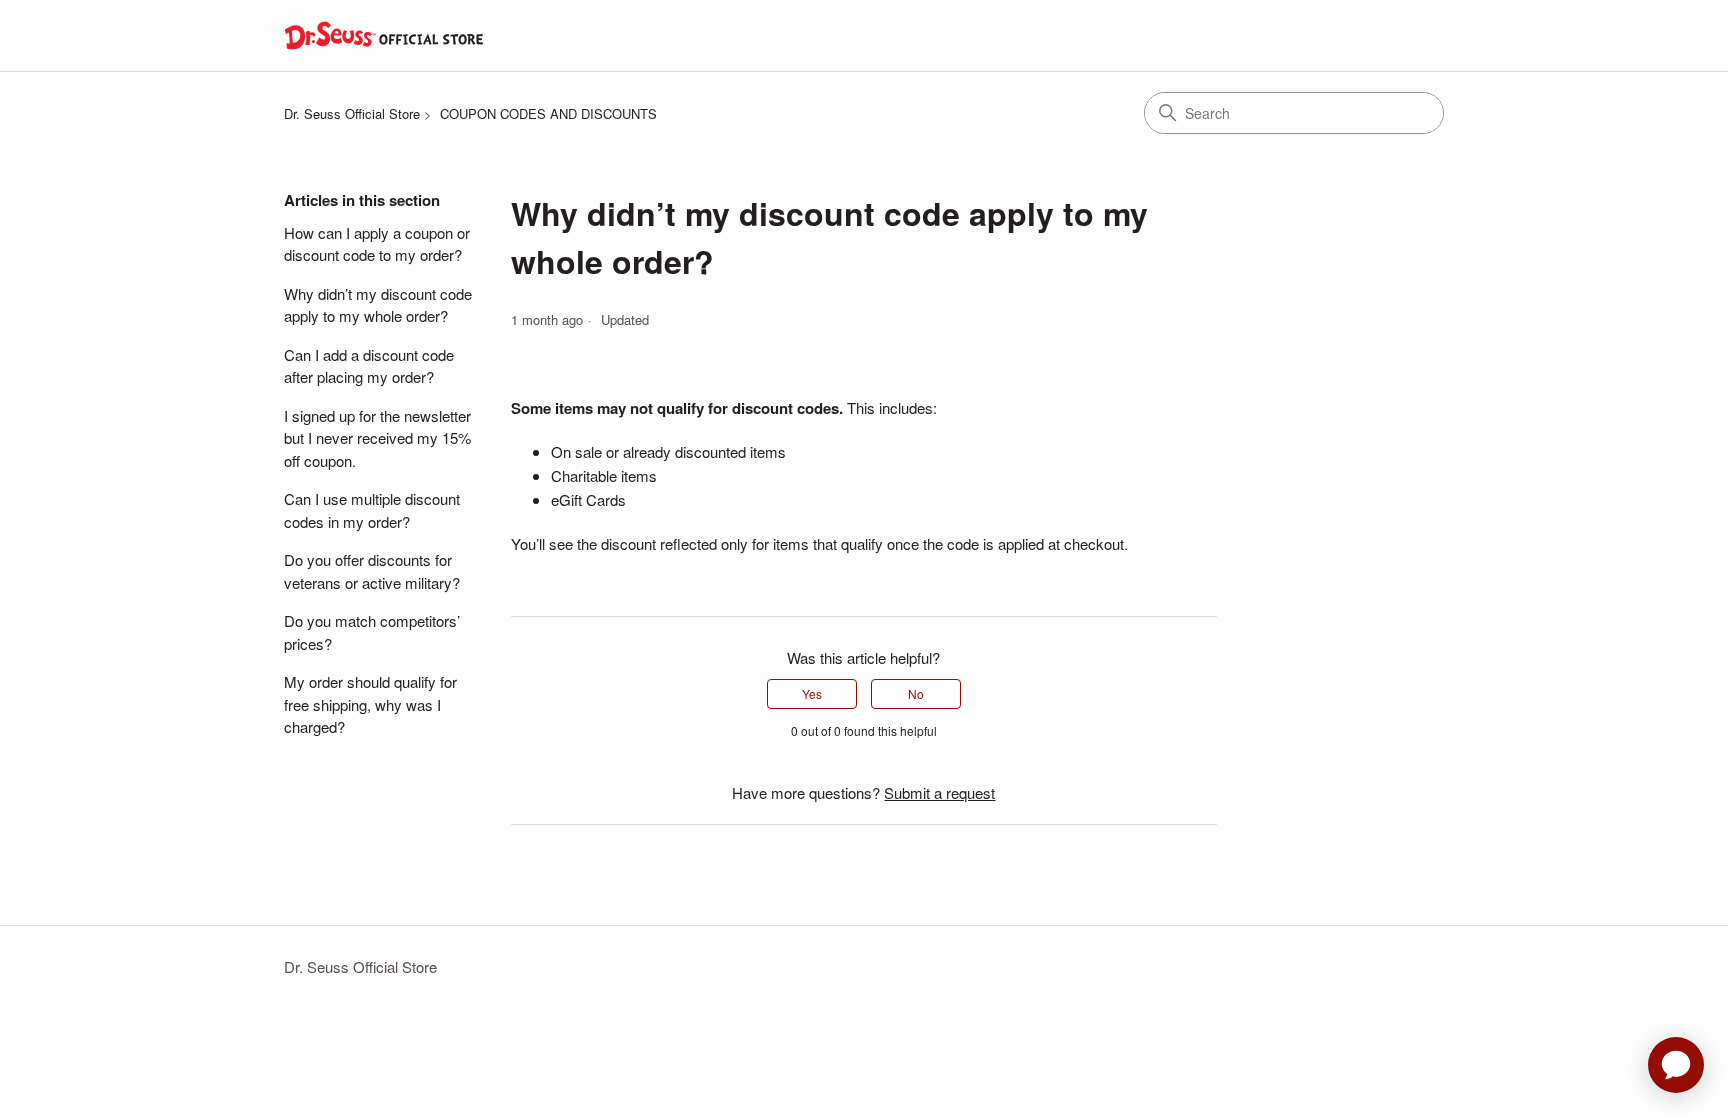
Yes (812, 693)
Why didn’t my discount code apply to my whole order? (378, 305)
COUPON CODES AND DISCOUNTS (548, 113)
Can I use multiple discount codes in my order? (372, 510)
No (916, 693)
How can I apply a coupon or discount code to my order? (377, 244)
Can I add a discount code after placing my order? (369, 366)
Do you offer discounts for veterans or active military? (372, 571)
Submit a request (939, 792)
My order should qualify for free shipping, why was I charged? (370, 704)
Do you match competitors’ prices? (372, 632)
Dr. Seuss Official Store (352, 113)
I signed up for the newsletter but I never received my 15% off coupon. (377, 438)
